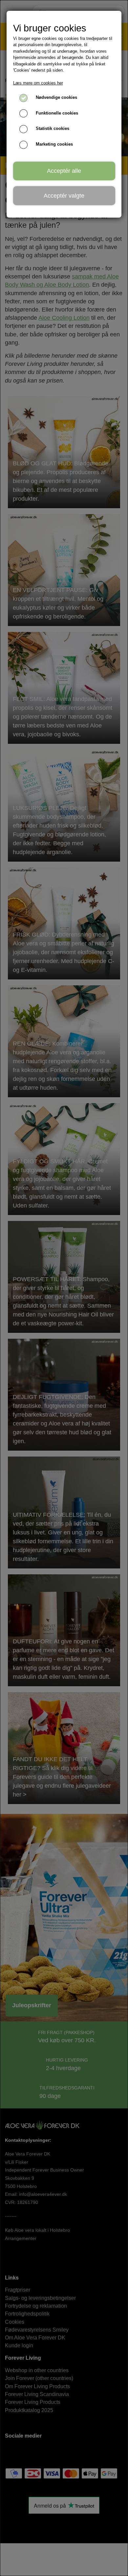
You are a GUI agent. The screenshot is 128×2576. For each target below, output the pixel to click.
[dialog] (64, 1288)
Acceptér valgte (64, 196)
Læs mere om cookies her (38, 83)
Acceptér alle (64, 171)
